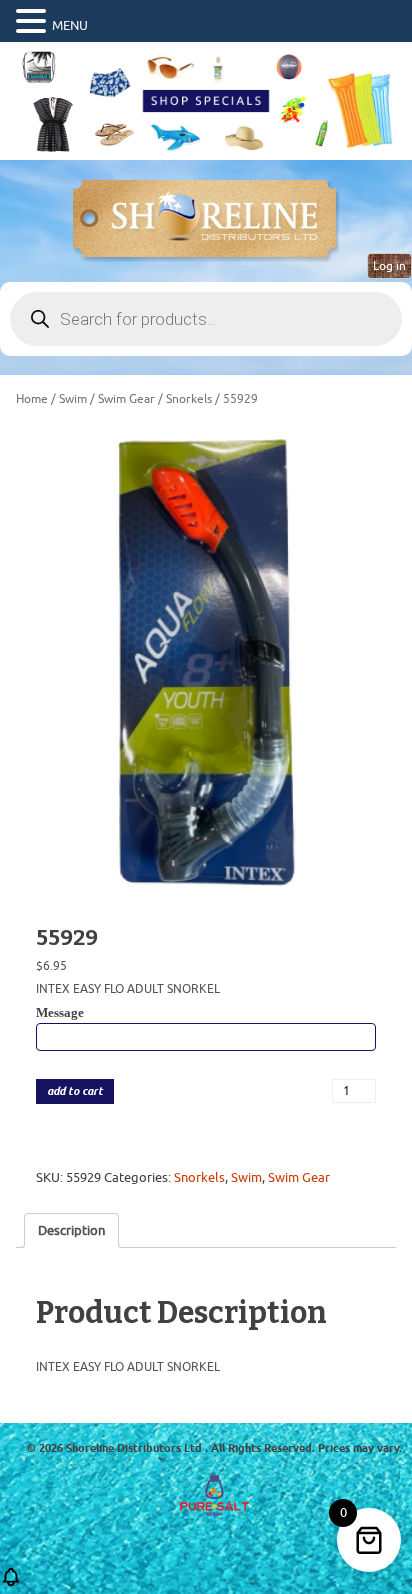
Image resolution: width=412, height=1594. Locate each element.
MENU (70, 25)
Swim (73, 399)
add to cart (75, 1091)
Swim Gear (126, 399)
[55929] (206, 659)
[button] (34, 22)
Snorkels (189, 399)
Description (71, 1230)
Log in (389, 266)
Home (32, 399)
